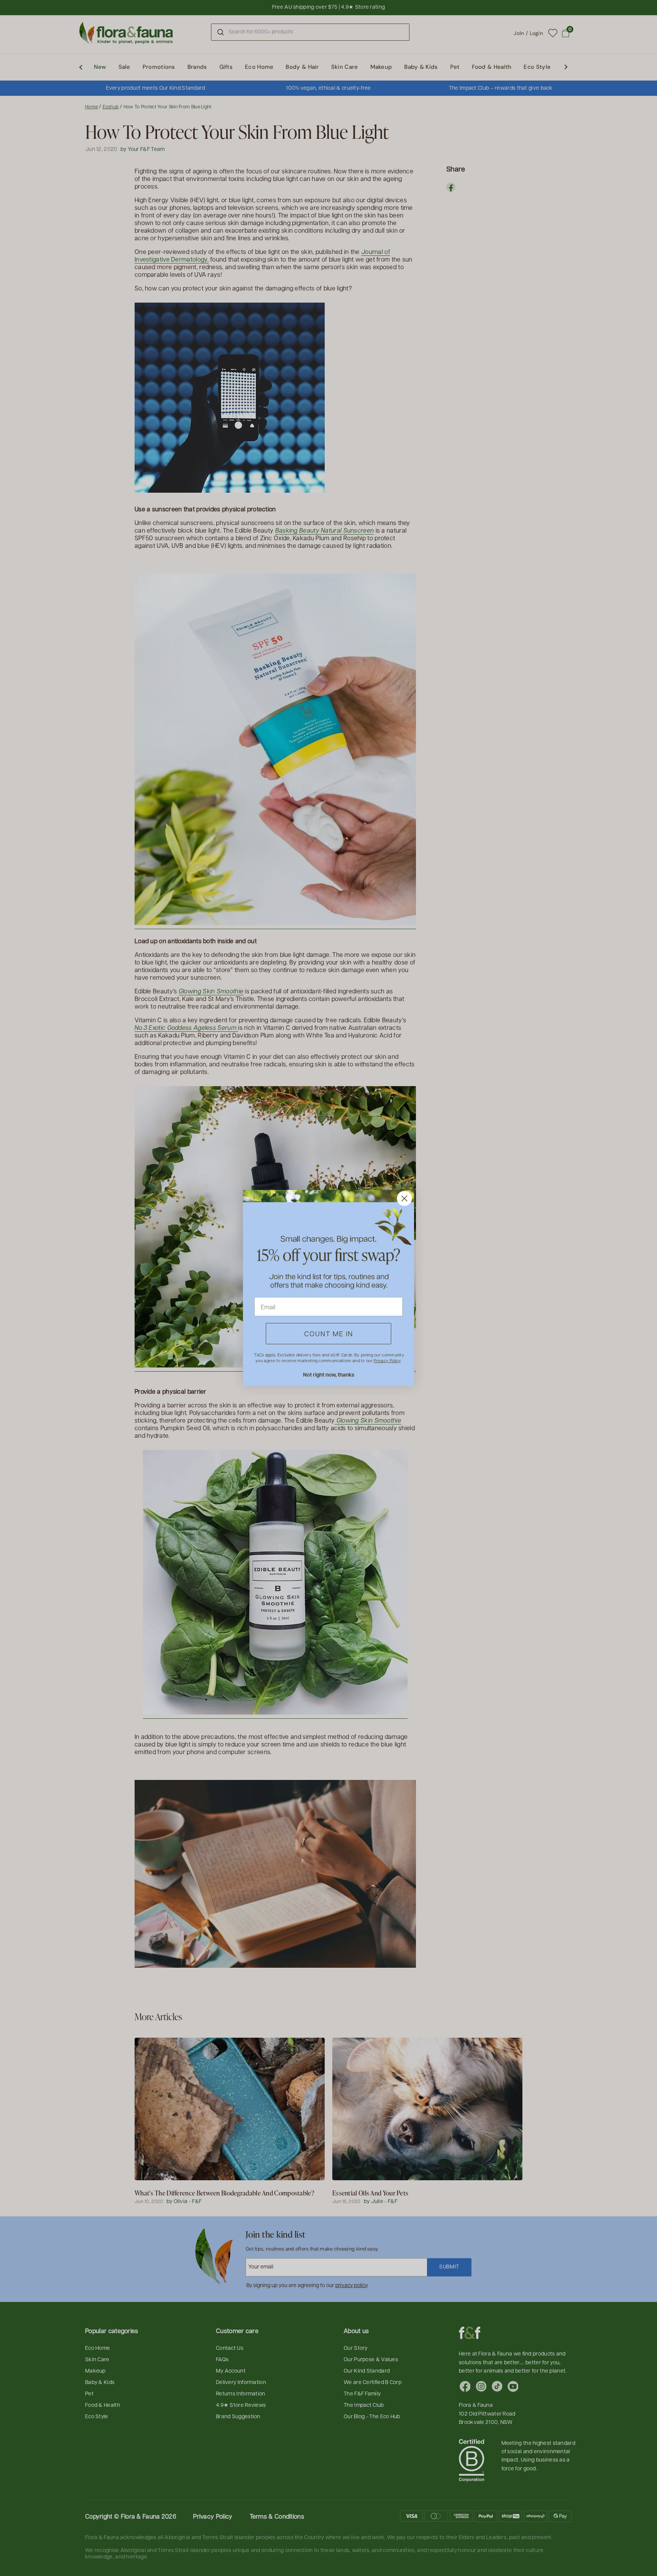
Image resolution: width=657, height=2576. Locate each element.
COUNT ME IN (329, 1333)
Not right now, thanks (329, 1374)
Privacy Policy (387, 1360)
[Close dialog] (404, 1198)
